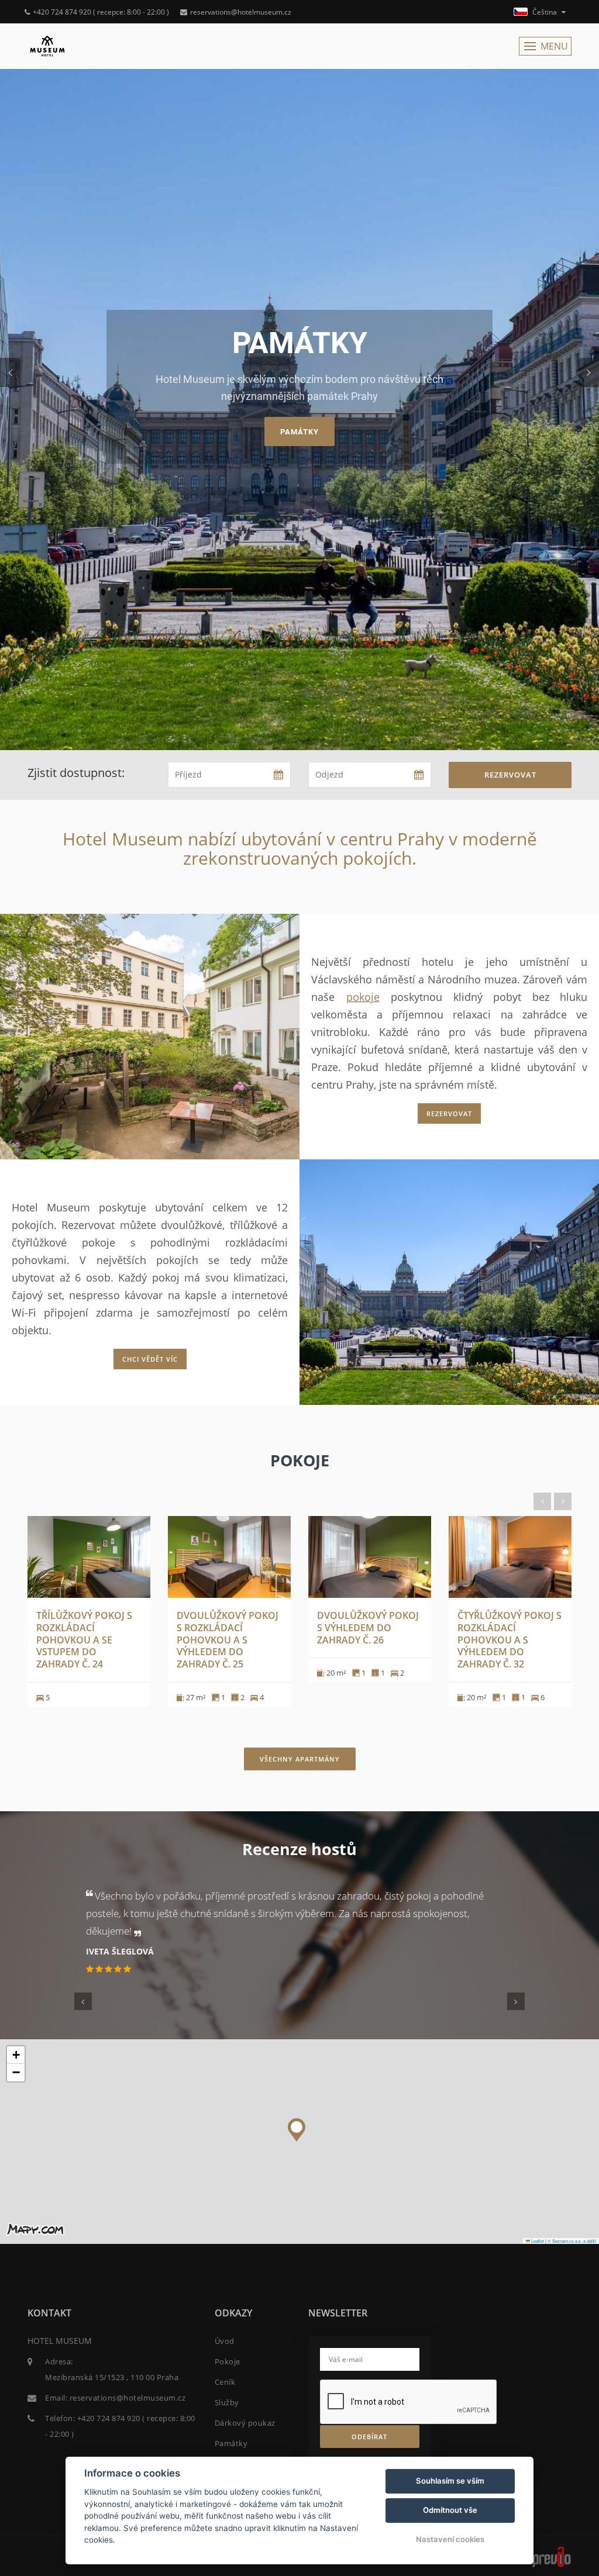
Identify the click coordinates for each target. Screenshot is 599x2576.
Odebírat (369, 2437)
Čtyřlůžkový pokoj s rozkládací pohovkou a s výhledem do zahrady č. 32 (510, 1640)
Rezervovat (510, 775)
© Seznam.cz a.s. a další (572, 2241)
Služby (227, 2402)
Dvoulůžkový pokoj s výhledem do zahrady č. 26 (368, 1628)
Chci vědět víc (150, 1359)
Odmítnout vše (450, 2510)
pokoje (363, 997)
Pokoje (228, 2361)
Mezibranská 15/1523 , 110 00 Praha (112, 2377)
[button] (297, 2127)
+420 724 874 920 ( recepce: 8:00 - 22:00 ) (101, 12)
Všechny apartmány (300, 1759)
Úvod (225, 2341)
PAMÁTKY (299, 432)
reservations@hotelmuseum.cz (241, 12)
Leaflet (537, 2241)
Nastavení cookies (450, 2539)
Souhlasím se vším (450, 2481)
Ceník (225, 2382)
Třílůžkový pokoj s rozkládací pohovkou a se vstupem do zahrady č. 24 (84, 1640)
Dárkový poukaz (245, 2423)
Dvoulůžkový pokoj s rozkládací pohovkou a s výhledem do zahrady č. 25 (228, 1640)
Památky (231, 2443)
